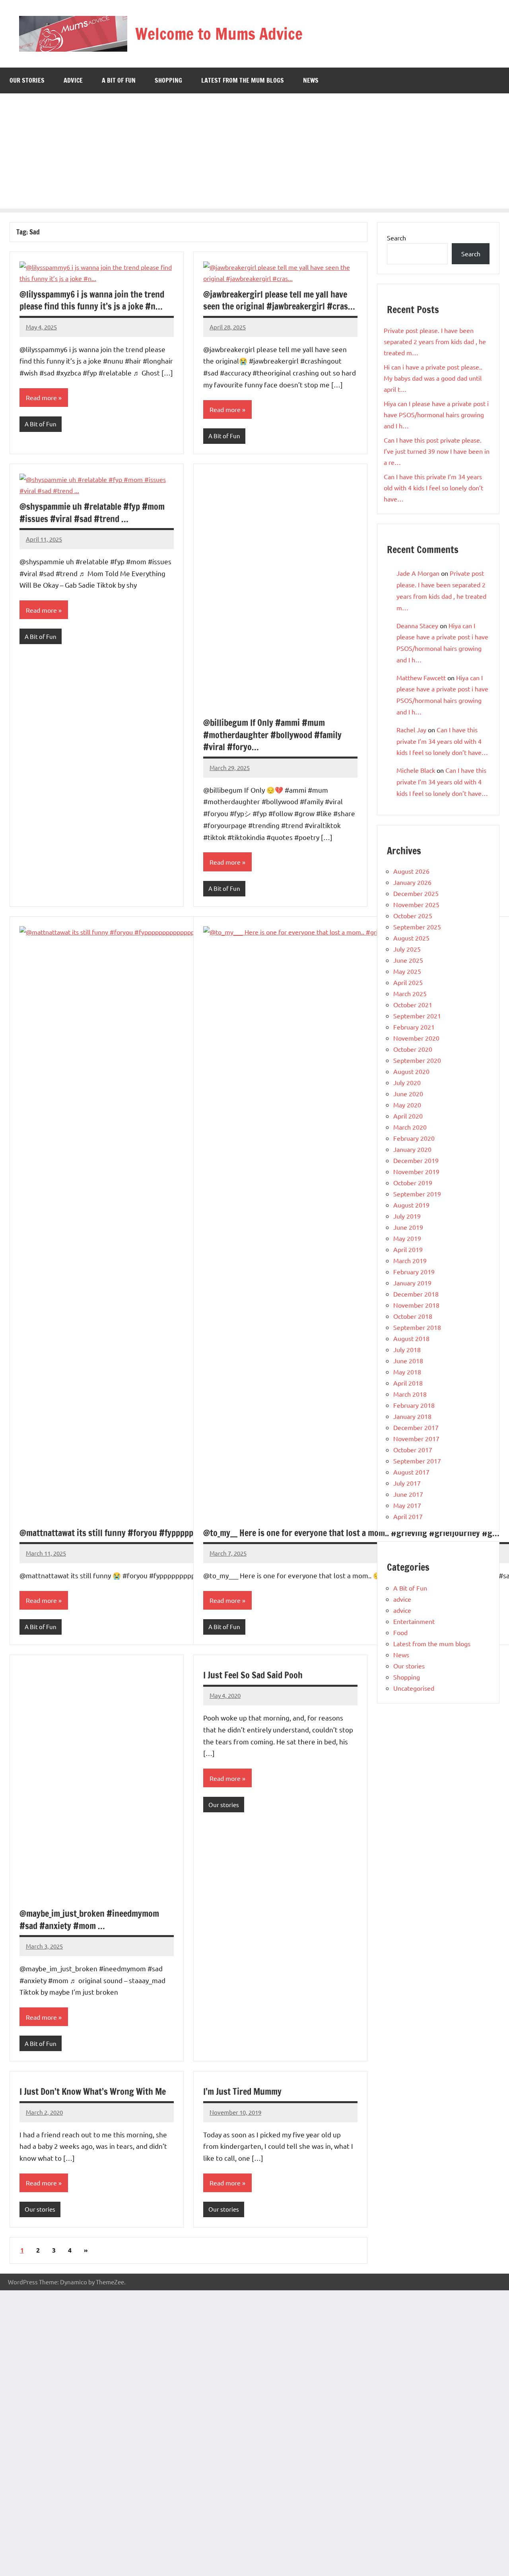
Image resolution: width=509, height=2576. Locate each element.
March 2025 (410, 993)
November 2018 (416, 1305)
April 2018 (408, 1383)
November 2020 (416, 1038)
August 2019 (411, 1205)
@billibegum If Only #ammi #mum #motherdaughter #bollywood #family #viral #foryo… (272, 735)
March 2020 (410, 1127)
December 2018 (416, 1294)
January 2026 (412, 882)
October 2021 (413, 1004)
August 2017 (411, 1472)
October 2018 (413, 1316)
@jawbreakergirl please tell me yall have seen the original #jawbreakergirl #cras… (279, 300)
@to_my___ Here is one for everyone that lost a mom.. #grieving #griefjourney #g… (351, 1533)
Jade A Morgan (418, 573)
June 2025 (408, 960)
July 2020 (407, 1082)
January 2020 (412, 1149)
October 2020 (413, 1049)
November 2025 (416, 904)
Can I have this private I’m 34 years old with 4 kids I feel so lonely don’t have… (433, 488)
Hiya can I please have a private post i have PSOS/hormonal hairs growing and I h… (436, 414)
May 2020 (407, 1105)
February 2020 (414, 1138)
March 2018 (410, 1394)
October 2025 (413, 915)
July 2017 (407, 1483)
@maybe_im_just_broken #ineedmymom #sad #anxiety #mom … (89, 1920)
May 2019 (407, 1238)
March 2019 (410, 1260)
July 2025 (407, 949)
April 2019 (408, 1249)
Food (400, 1632)
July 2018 (407, 1349)
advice (73, 80)
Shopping (168, 80)
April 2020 (408, 1116)
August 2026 (411, 871)
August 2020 (411, 1071)
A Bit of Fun (119, 80)
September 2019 (417, 1194)
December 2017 (416, 1427)
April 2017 (408, 1516)
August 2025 (411, 938)
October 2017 (413, 1450)
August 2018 (411, 1338)
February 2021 (414, 1027)
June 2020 (408, 1093)
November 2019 (416, 1171)
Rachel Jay (411, 730)
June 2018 (408, 1361)
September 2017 (417, 1461)
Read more (41, 397)
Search (396, 238)
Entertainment (414, 1621)
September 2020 (417, 1060)
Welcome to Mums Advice (219, 34)
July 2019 (407, 1216)
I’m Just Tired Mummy (242, 2091)
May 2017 (407, 1505)
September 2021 (417, 1016)
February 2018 (414, 1405)
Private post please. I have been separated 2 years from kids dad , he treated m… (435, 341)
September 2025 (417, 927)
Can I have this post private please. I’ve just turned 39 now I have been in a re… (437, 451)
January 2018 (412, 1416)
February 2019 (414, 1272)
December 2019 (416, 1160)
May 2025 (407, 971)
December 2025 (416, 893)
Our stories (27, 80)
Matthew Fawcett (421, 677)
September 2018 (417, 1327)
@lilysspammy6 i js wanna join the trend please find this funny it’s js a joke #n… (92, 300)
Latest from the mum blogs (243, 80)
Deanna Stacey (417, 625)
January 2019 (412, 1283)
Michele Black (416, 770)
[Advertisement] (254, 153)
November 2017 (416, 1438)
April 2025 (408, 982)
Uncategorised (414, 1688)
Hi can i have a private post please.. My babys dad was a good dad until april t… (433, 378)
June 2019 (408, 1227)
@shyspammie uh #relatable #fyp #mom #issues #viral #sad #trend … (92, 513)
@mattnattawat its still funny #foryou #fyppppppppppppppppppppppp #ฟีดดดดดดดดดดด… (187, 1533)
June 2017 (408, 1494)
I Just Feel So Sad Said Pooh (253, 1675)
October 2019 (413, 1183)
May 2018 (407, 1372)
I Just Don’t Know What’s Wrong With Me (93, 2091)
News (311, 80)
